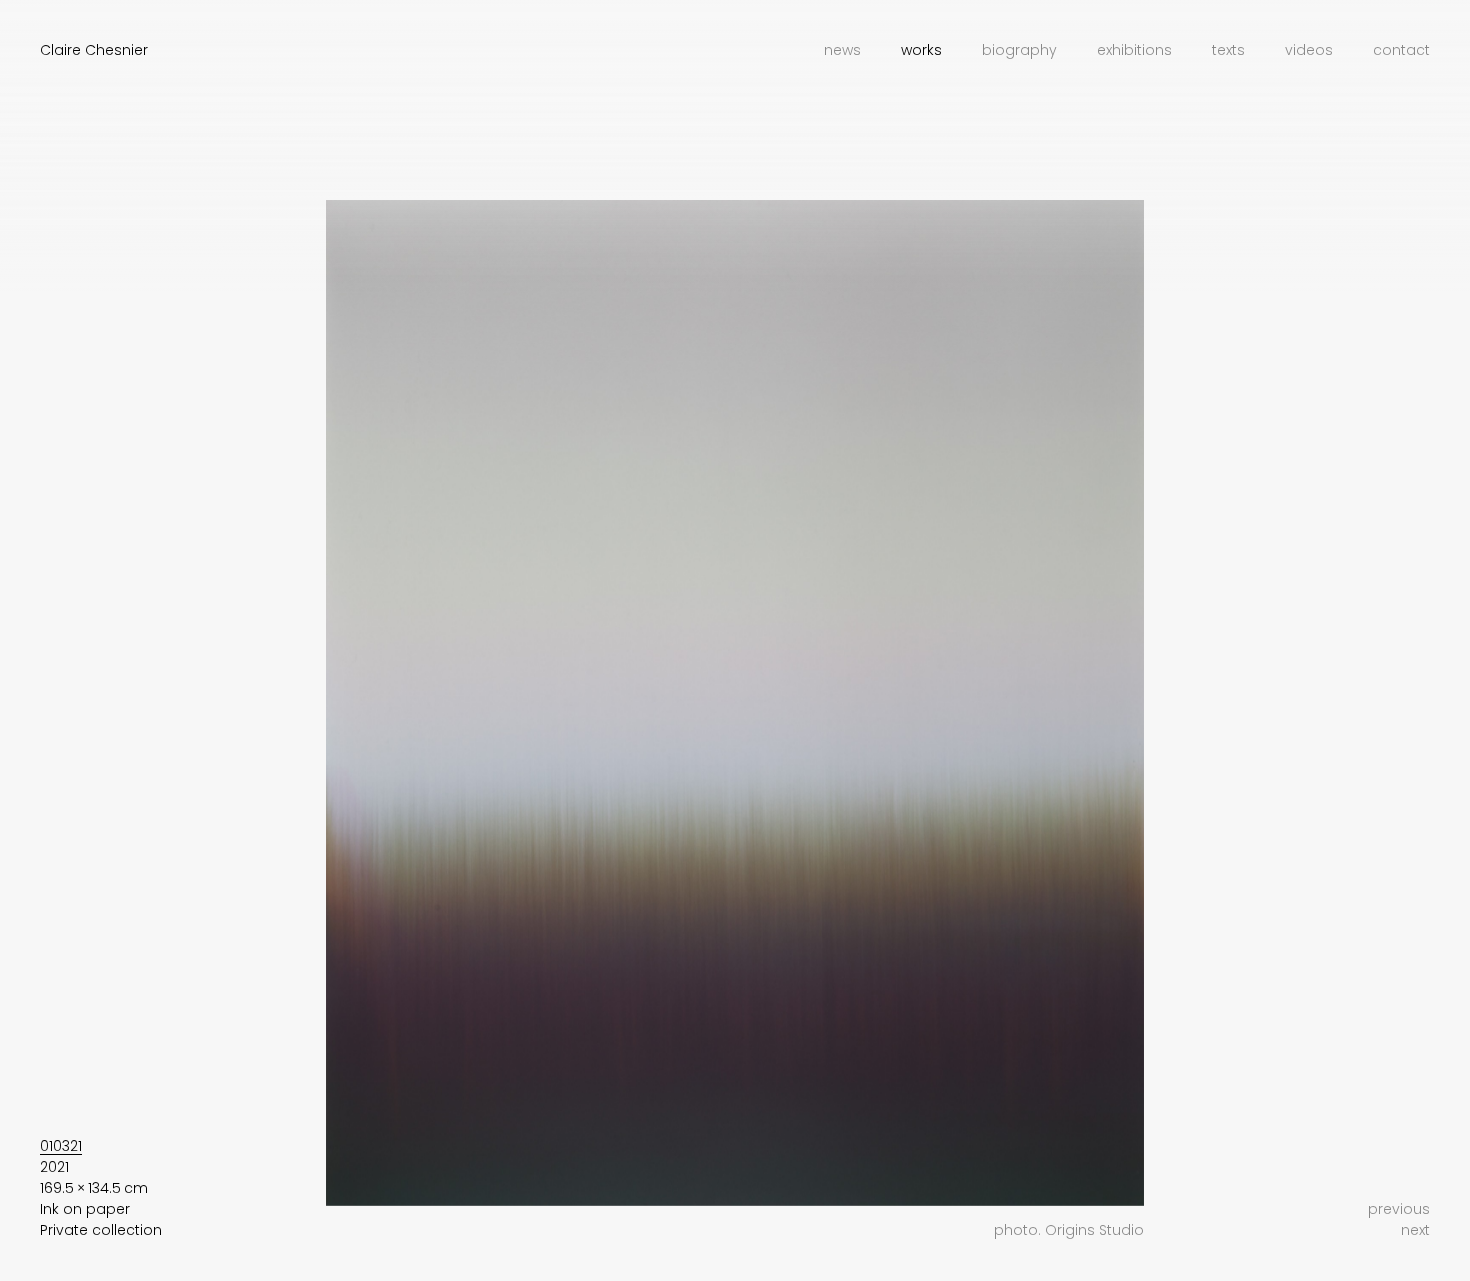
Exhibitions (1134, 50)
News (842, 50)
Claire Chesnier (94, 50)
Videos (1309, 50)
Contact (1401, 50)
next (1415, 1230)
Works (921, 50)
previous (1399, 1209)
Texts (1228, 50)
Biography (1019, 50)
